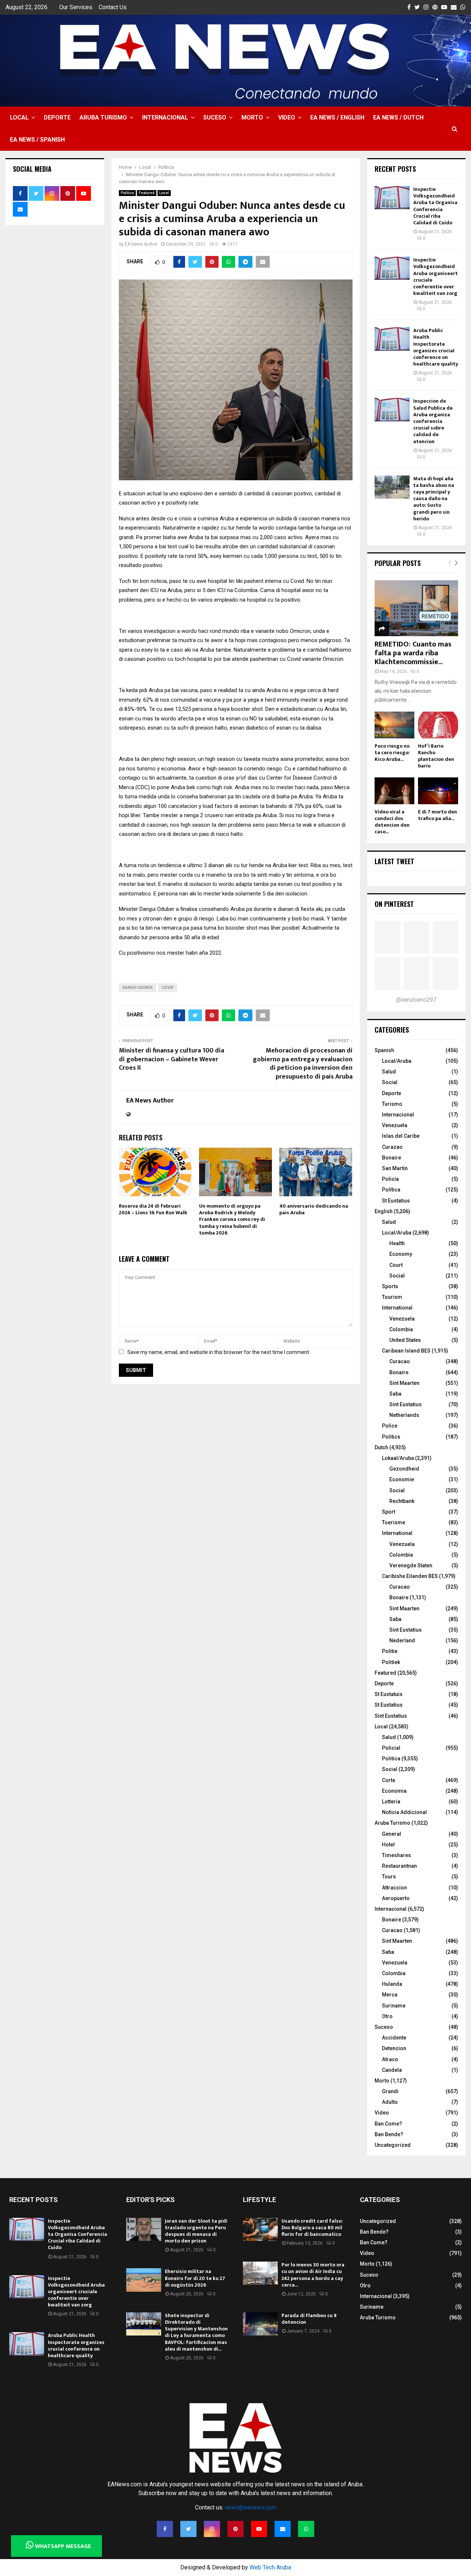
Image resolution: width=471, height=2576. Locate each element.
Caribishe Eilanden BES (410, 1576)
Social (390, 1082)
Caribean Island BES (406, 1351)
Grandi (390, 2091)
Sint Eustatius (406, 1404)
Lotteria (391, 1802)
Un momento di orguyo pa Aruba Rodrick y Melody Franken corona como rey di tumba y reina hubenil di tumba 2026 (232, 1219)
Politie (390, 1651)
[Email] (283, 2529)
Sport (389, 1512)
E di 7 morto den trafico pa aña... (438, 815)
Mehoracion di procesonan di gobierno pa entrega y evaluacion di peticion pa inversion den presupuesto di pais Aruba (303, 1064)
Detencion (394, 2048)
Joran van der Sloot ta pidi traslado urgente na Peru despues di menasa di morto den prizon (196, 2231)
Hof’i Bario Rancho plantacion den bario (436, 756)
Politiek (391, 1662)
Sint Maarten (404, 1383)
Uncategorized (393, 2145)
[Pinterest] (235, 2529)
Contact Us (113, 7)
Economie (402, 1479)
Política (391, 1190)
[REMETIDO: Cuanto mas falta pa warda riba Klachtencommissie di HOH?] (417, 608)
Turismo (392, 1104)
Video (287, 117)
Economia (394, 1791)
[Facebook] (165, 2529)
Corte (389, 1780)
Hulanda (392, 1984)
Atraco (390, 2059)
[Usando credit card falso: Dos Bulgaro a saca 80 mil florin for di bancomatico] (260, 2229)
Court (396, 1265)
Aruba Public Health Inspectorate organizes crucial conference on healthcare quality (436, 347)
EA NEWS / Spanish (37, 140)
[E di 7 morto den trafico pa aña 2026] (438, 791)
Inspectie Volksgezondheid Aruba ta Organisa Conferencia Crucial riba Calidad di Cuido (435, 206)
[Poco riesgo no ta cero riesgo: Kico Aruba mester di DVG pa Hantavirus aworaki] (395, 725)
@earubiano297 (416, 1000)
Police (390, 1426)
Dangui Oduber (138, 988)
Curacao (400, 1361)
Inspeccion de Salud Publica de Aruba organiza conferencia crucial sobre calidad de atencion (433, 421)
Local (19, 117)
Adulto (390, 2102)
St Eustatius (396, 1201)
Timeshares (396, 1855)
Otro (387, 2016)
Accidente (394, 2038)
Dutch (381, 1447)
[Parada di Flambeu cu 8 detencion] (260, 2324)
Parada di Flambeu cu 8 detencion (309, 2319)
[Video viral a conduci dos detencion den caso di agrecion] (395, 791)
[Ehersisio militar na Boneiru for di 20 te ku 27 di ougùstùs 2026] (144, 2280)
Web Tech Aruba (270, 2567)
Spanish (384, 1050)
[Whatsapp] (306, 2529)
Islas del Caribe (401, 1136)
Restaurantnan (399, 1866)
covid (168, 988)
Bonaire (392, 1158)
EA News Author (141, 244)
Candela (392, 2070)
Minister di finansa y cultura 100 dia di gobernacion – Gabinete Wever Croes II (171, 1059)
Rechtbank (402, 1501)
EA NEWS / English (337, 117)
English (384, 1211)
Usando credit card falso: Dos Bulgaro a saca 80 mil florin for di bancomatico (312, 2228)
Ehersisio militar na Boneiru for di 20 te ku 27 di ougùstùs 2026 (195, 2278)
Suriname (394, 2006)
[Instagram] (212, 2529)
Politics (391, 1437)
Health (397, 1243)
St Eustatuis (389, 1694)
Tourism (392, 1297)
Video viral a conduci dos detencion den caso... (392, 822)
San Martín (395, 1168)
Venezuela (395, 1125)
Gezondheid (404, 1469)
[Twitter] (188, 2529)
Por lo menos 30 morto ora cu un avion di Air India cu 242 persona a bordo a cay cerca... (313, 2275)
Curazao (392, 1147)
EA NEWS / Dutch (398, 117)
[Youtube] (259, 2529)
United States (405, 1340)
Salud (389, 1072)
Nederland (402, 1640)
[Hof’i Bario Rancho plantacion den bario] (438, 725)
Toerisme (394, 1522)
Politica (127, 193)
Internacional (165, 117)
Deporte (57, 117)
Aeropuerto (396, 1898)
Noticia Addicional (404, 1812)
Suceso (215, 117)
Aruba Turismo (103, 117)
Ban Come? (388, 2124)
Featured (147, 193)
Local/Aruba (397, 1061)
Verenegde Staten (411, 1565)
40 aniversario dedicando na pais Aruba (314, 1209)
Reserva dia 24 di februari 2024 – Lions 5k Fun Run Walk (153, 1209)
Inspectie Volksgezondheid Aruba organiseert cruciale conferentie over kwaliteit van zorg (435, 277)
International (397, 1308)
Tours (389, 1877)
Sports (390, 1286)
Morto (252, 117)
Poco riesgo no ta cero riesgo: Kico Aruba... (392, 753)
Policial (391, 1748)
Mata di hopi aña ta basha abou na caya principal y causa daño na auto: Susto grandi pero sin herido (434, 499)
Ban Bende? (389, 2134)
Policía (390, 1179)
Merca (390, 1995)
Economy (401, 1254)
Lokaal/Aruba (398, 1458)
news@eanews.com (251, 2507)
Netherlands (404, 1415)
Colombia (401, 1329)
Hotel (388, 1845)
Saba (395, 1394)
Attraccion (394, 1888)
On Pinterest (394, 904)
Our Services (76, 7)
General (392, 1834)
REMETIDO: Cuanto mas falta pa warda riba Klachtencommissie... (413, 653)
